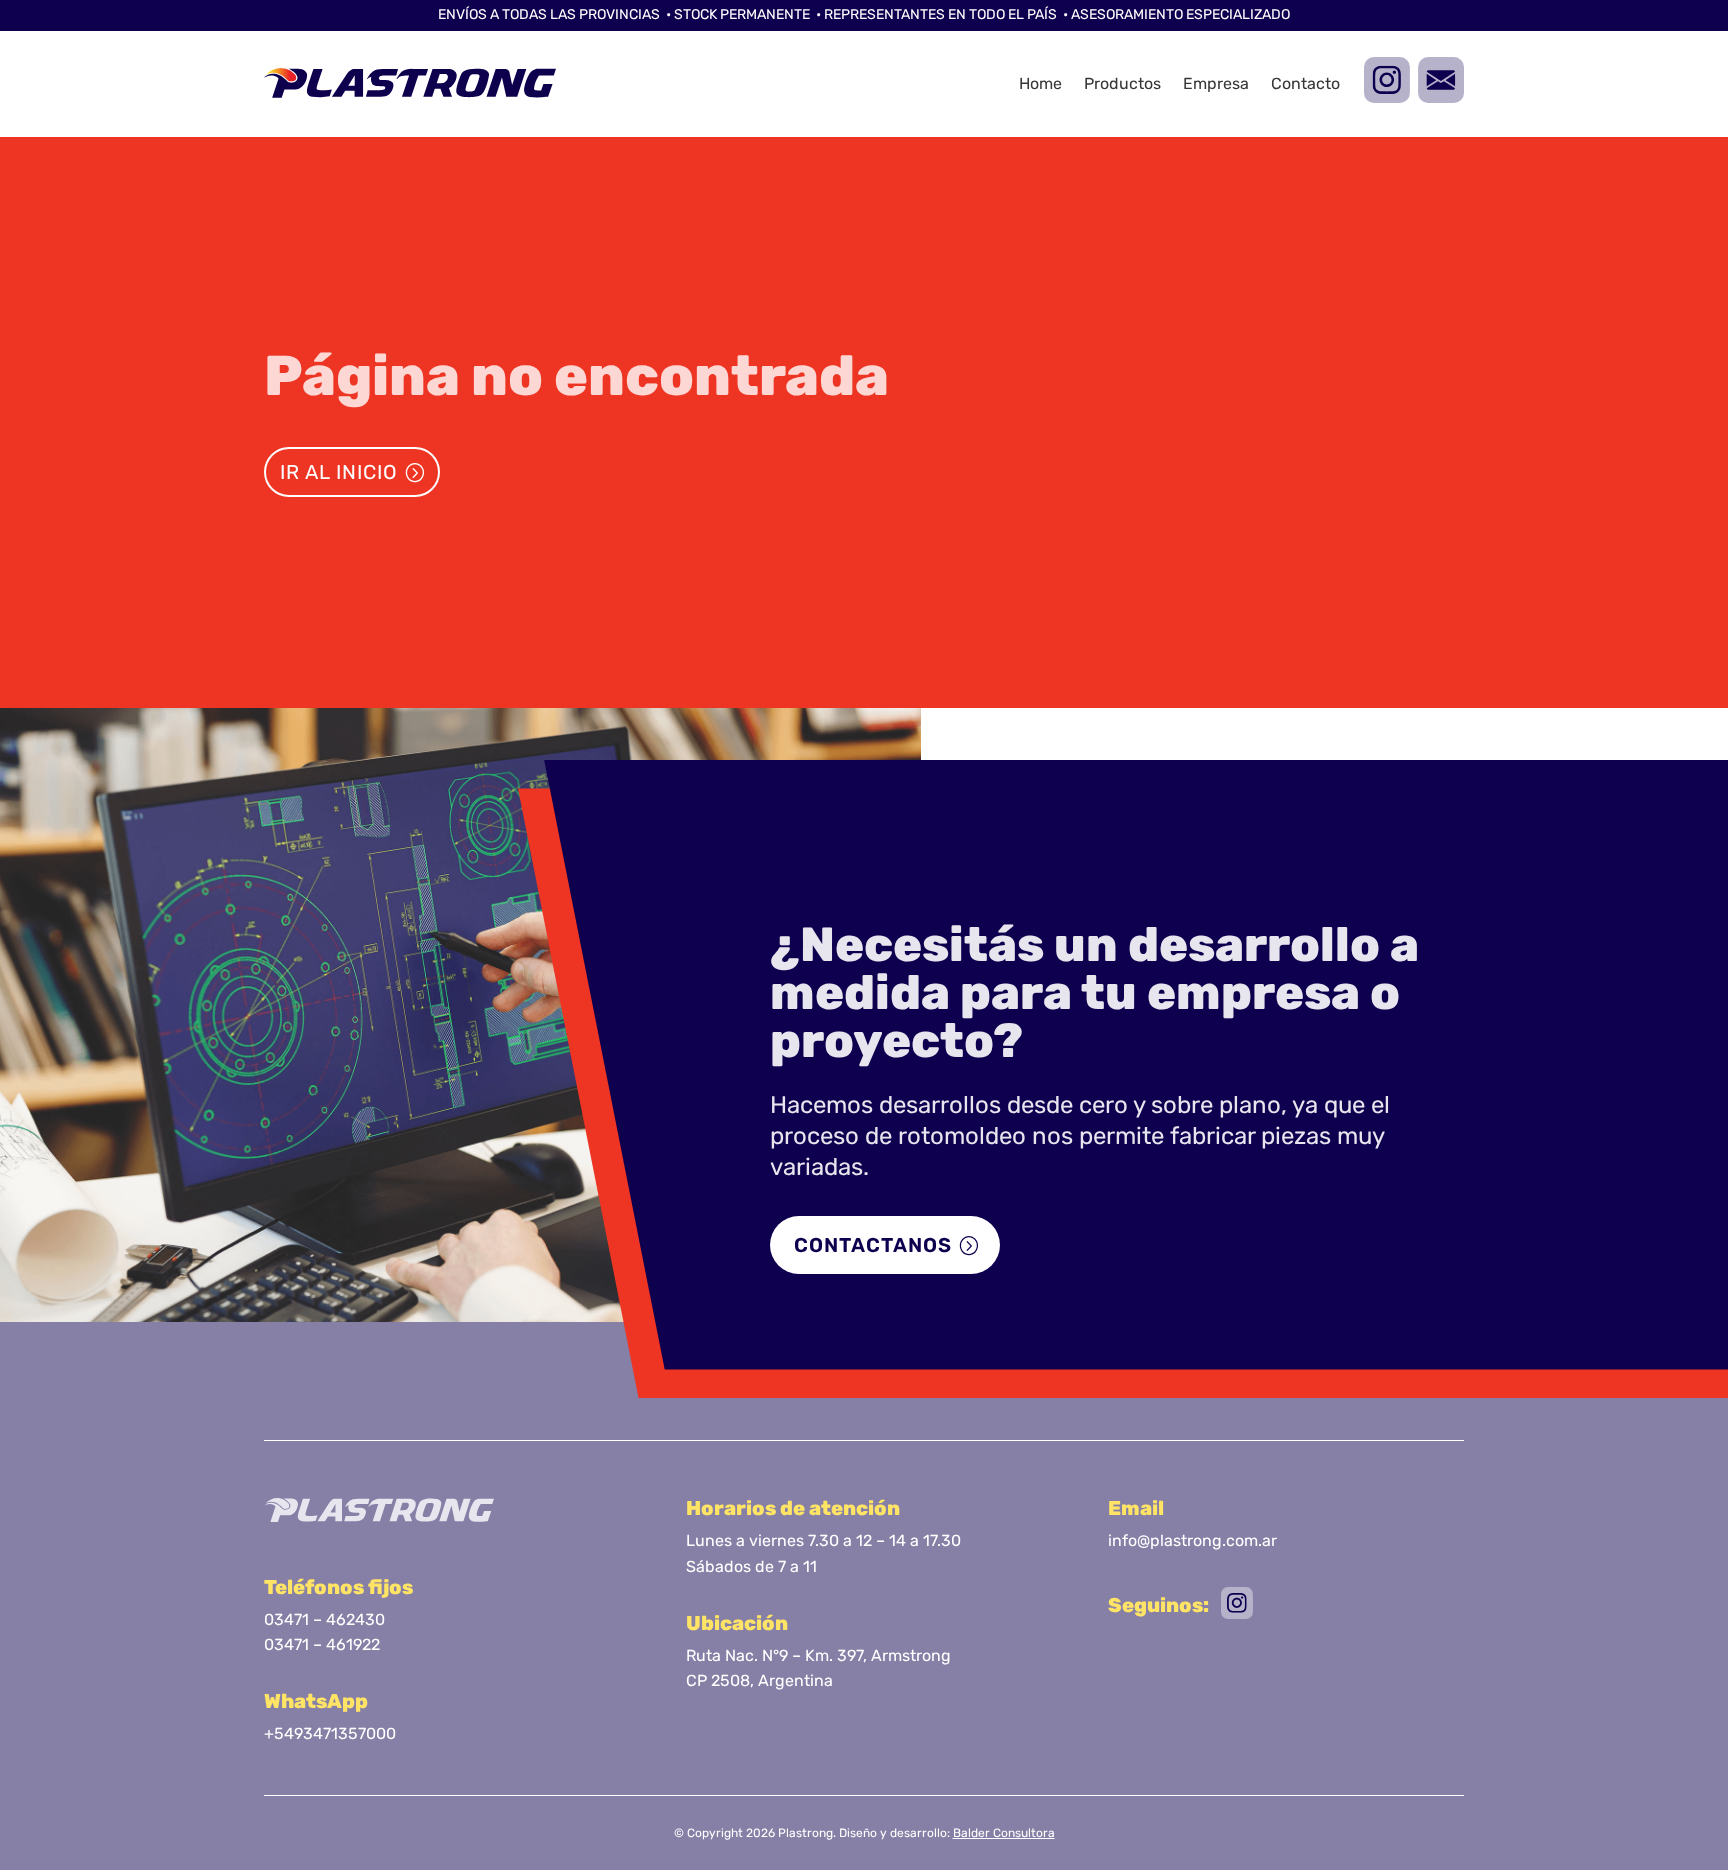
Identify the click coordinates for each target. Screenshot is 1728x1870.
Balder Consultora (1004, 1833)
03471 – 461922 (322, 1644)
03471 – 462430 (324, 1619)
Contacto (1305, 83)
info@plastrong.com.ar (1192, 1540)
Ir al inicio (339, 472)
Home (1040, 83)
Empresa (1216, 83)
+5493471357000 (330, 1733)
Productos (1122, 83)
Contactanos (873, 1245)
